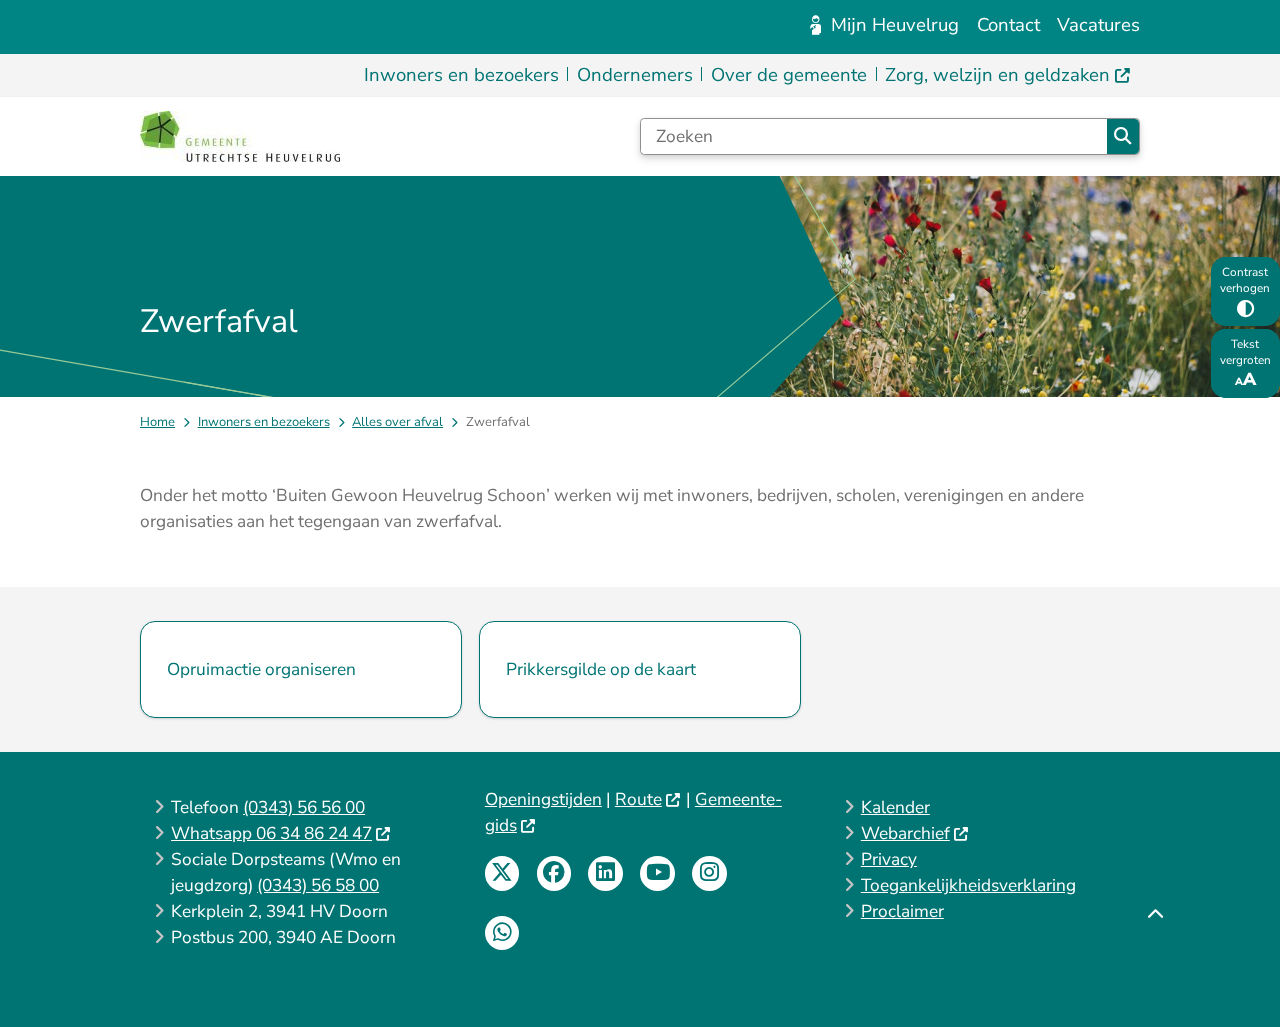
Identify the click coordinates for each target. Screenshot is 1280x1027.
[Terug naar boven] (1155, 964)
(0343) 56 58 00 (318, 885)
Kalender (895, 807)
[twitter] (502, 873)
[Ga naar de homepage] (240, 136)
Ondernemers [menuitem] (635, 75)
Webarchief (905, 833)
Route (638, 799)
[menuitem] (1008, 75)
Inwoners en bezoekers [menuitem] (461, 75)
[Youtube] (657, 873)
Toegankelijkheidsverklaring (968, 885)
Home (157, 422)
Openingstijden (543, 799)
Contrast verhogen (1245, 280)
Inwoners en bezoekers (264, 422)
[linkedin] (605, 873)
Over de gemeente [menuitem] (789, 75)
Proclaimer (902, 911)
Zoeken (1123, 136)
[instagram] (709, 873)
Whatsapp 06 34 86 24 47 (271, 833)
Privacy (889, 859)
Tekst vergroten (1245, 352)
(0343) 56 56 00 (304, 807)
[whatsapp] (502, 933)
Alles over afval (397, 422)
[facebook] (554, 873)
